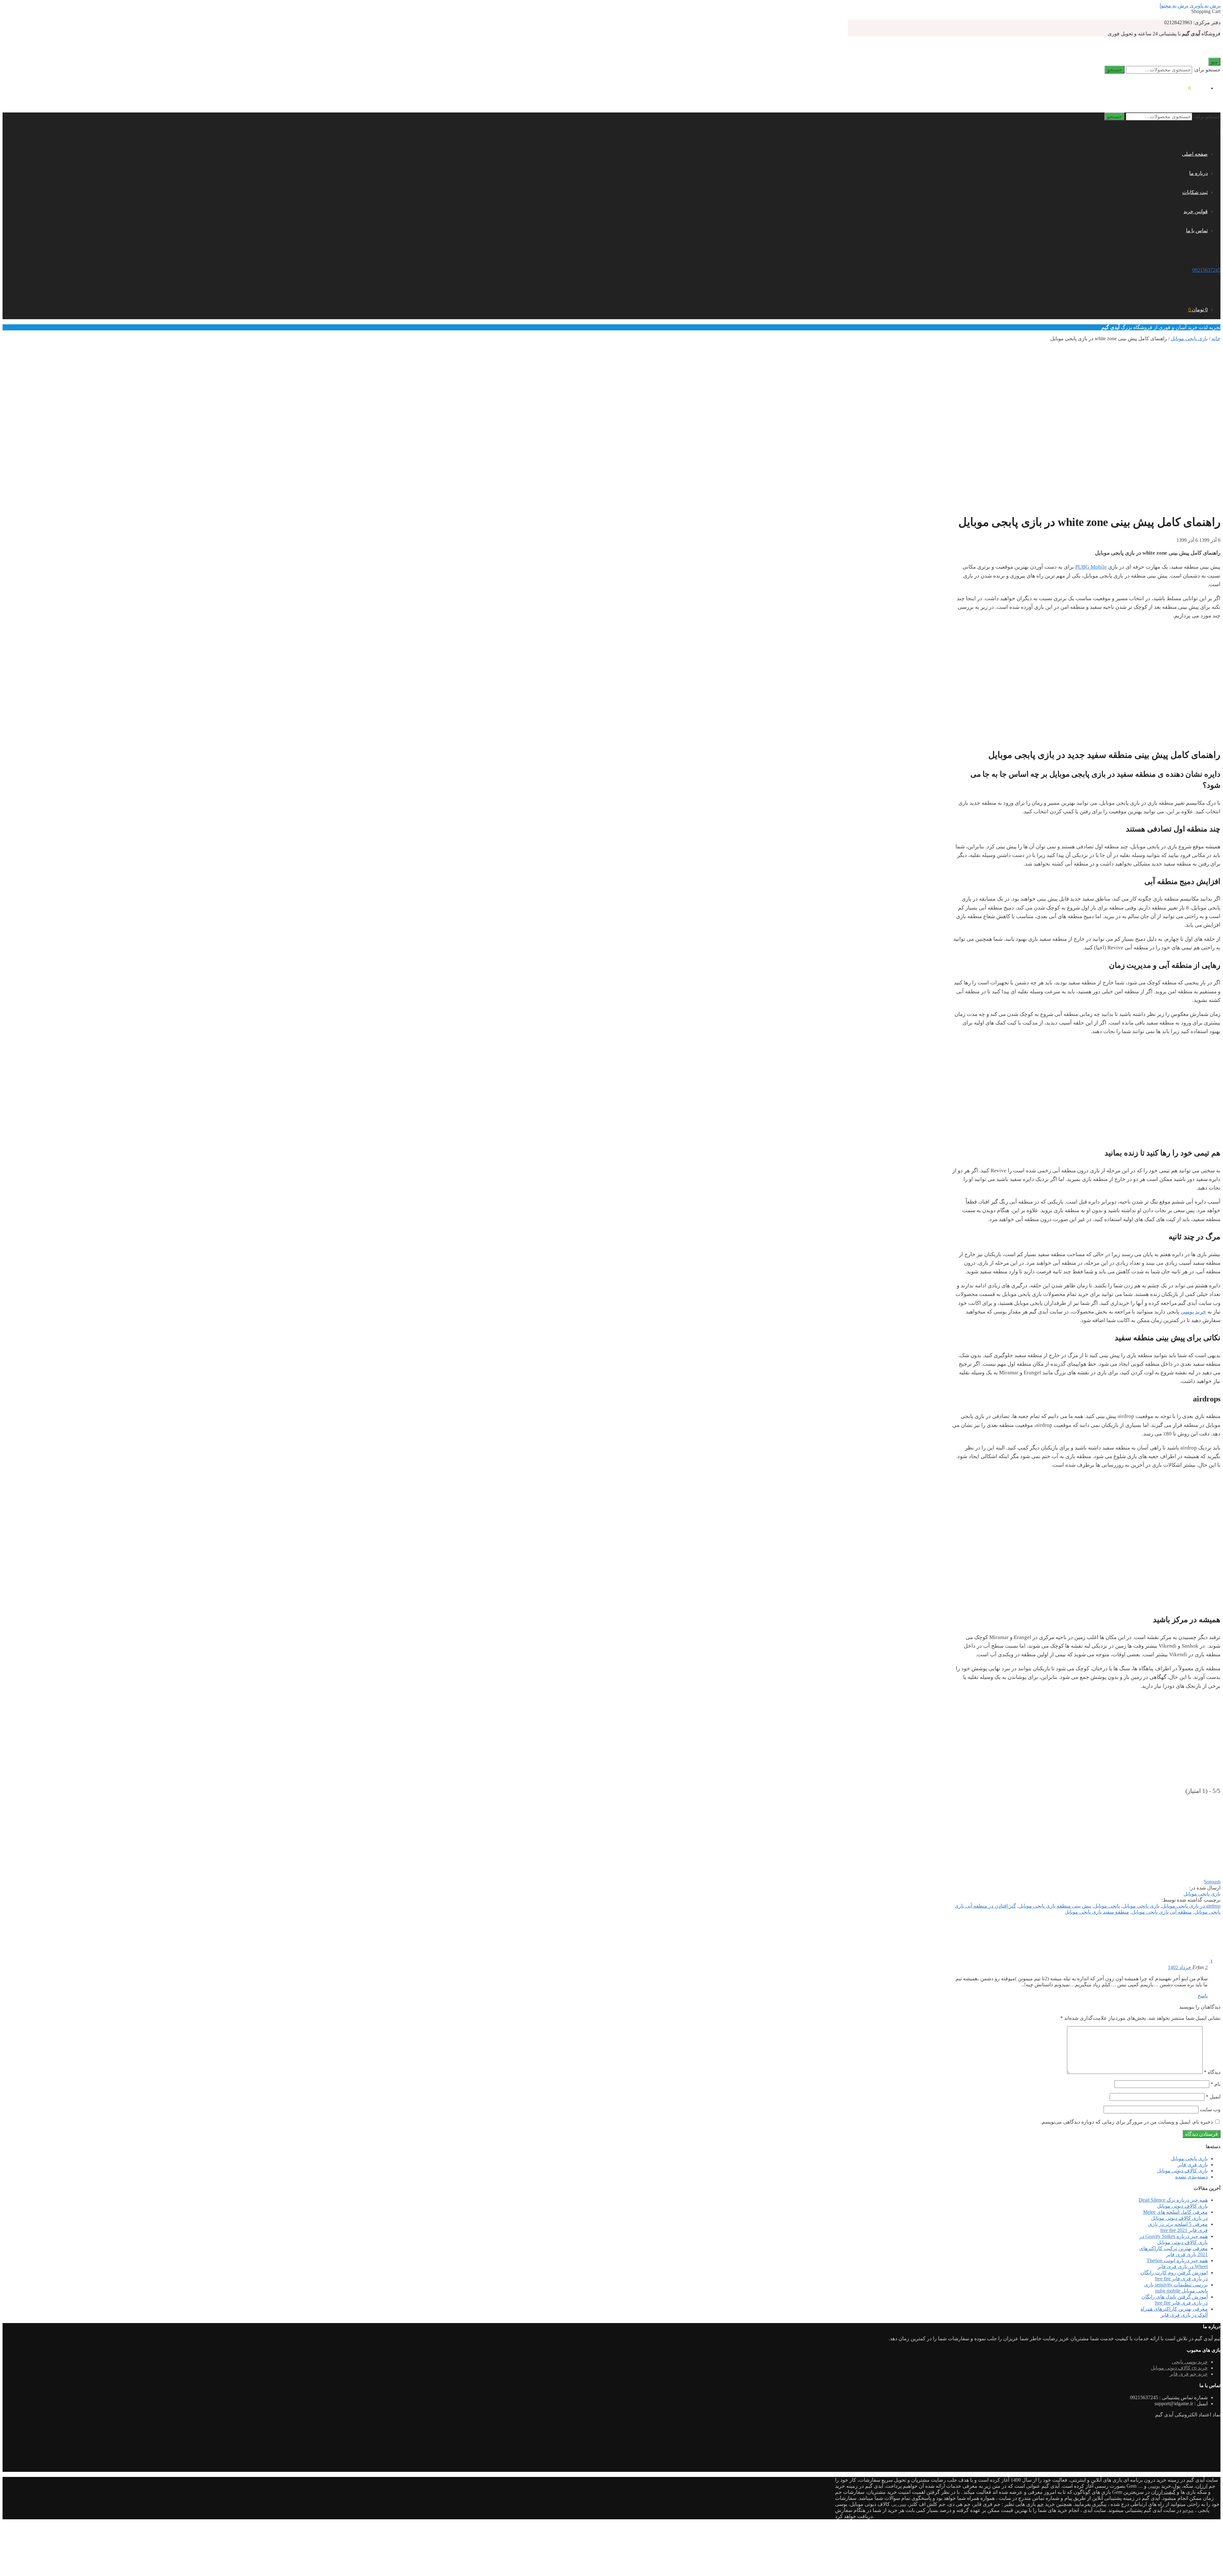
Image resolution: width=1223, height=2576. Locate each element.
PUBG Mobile (1091, 567)
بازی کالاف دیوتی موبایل (1182, 2171)
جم (1040, 2504)
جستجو (1115, 70)
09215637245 (1206, 270)
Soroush (1212, 1882)
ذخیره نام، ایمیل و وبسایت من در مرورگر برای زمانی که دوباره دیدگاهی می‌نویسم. (1127, 2122)
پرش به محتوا (1174, 6)
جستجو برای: (1207, 70)
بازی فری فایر (1193, 2165)
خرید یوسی (1193, 1312)
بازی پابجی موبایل (1189, 338)
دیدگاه (1212, 2072)
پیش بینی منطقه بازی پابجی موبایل (1055, 1906)
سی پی (899, 2504)
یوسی (1154, 2486)
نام (1216, 2084)
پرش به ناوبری (1205, 6)
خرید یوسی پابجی (1190, 2362)
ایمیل (1213, 2097)
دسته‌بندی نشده (1191, 2177)
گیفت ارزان (1163, 2492)
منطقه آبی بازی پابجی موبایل (1162, 1912)
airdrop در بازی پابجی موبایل (1191, 1906)
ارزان (1202, 2486)
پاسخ (1203, 1996)
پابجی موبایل (1107, 1906)
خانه (1216, 338)
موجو (1188, 2510)
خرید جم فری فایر (1189, 2374)
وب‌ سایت (1210, 2109)
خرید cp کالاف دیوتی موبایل (1179, 2368)
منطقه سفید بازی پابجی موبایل (1097, 1912)
